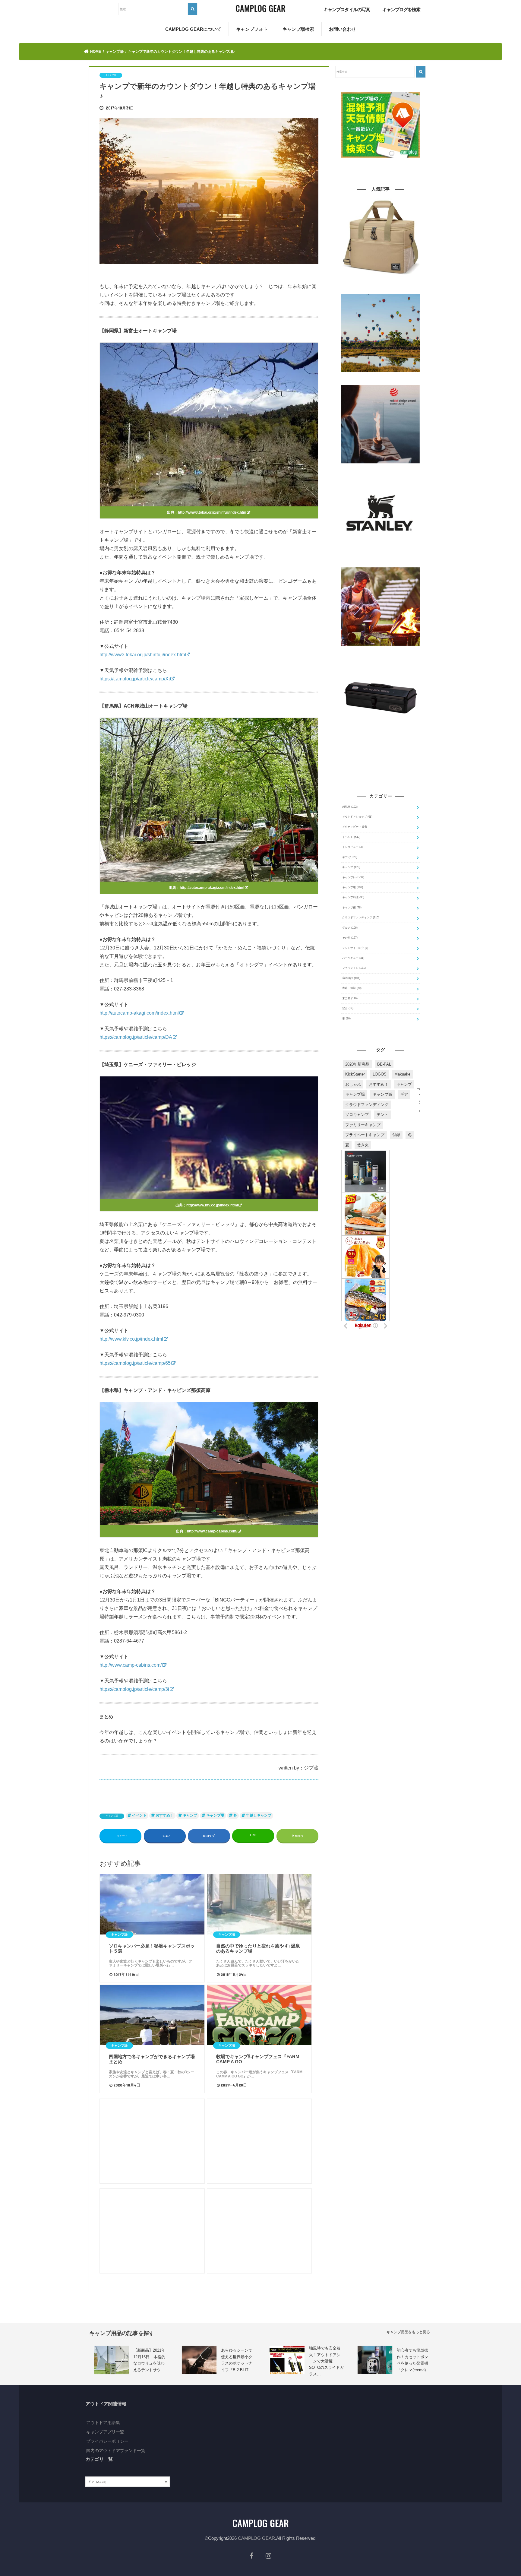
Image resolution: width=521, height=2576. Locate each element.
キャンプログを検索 (401, 10)
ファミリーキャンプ (363, 1125)
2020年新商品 (357, 1064)
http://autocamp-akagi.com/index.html (212, 888)
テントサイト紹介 (355, 948)
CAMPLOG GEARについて (193, 29)
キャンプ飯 (382, 1094)
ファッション (354, 968)
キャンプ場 (112, 1816)
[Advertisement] (152, 2141)
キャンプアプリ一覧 (105, 2432)
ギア (350, 857)
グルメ (350, 928)
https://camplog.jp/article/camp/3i (134, 1689)
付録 (396, 1135)
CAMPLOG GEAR (256, 2538)
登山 (348, 1008)
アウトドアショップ (357, 817)
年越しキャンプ (259, 1815)
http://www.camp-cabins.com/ (212, 1531)
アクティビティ (355, 827)
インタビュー (352, 847)
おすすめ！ (165, 1815)
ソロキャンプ (357, 1115)
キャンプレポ (353, 877)
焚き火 (363, 1145)
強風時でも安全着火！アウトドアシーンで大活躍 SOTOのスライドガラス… (326, 2361)
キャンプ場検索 (298, 29)
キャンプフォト (252, 29)
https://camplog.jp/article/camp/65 (135, 1363)
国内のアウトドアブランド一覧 (116, 2451)
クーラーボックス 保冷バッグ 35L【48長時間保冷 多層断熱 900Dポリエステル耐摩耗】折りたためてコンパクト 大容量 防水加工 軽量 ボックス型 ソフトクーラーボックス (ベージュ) (380, 285)
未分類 (350, 998)
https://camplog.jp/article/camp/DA (136, 1037)
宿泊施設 (351, 978)
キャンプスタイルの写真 (347, 10)
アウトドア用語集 (103, 2422)
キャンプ (190, 1815)
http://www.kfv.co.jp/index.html (212, 1205)
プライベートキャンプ (365, 1135)
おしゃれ (353, 1084)
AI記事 (350, 807)
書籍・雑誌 (352, 988)
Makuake (402, 1074)
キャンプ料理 (353, 897)
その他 (350, 938)
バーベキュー (353, 958)
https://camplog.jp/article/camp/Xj (135, 679)
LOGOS (380, 1074)
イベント (139, 1815)
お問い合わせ (343, 29)
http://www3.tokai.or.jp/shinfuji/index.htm (212, 512)
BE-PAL (384, 1064)
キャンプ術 (352, 908)
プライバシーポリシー (107, 2441)
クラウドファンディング (361, 917)
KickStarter (355, 1074)
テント (382, 1115)
